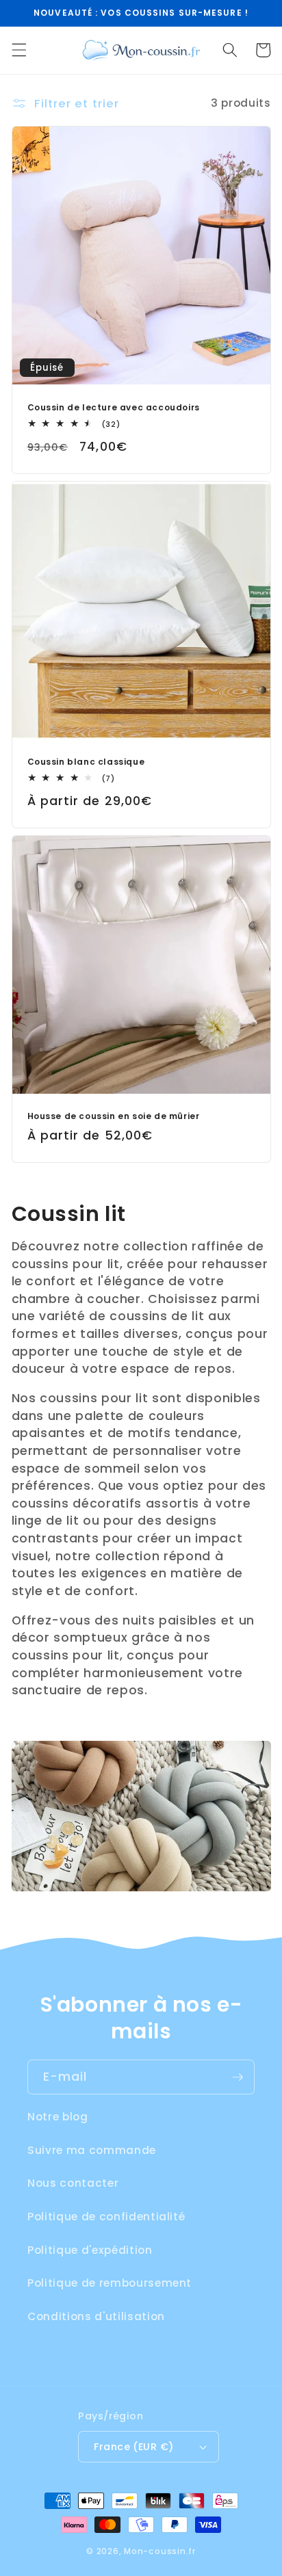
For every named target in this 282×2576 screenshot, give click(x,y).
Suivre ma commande (92, 2150)
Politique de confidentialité (106, 2217)
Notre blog (58, 2117)
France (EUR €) (133, 2447)
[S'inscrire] (238, 2077)
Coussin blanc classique (86, 762)
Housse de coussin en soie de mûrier (114, 1116)
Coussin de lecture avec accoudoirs (114, 408)
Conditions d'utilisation (96, 2316)
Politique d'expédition (90, 2250)
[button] (18, 50)
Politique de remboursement (110, 2283)
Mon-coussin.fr (160, 2551)
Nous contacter (73, 2183)
